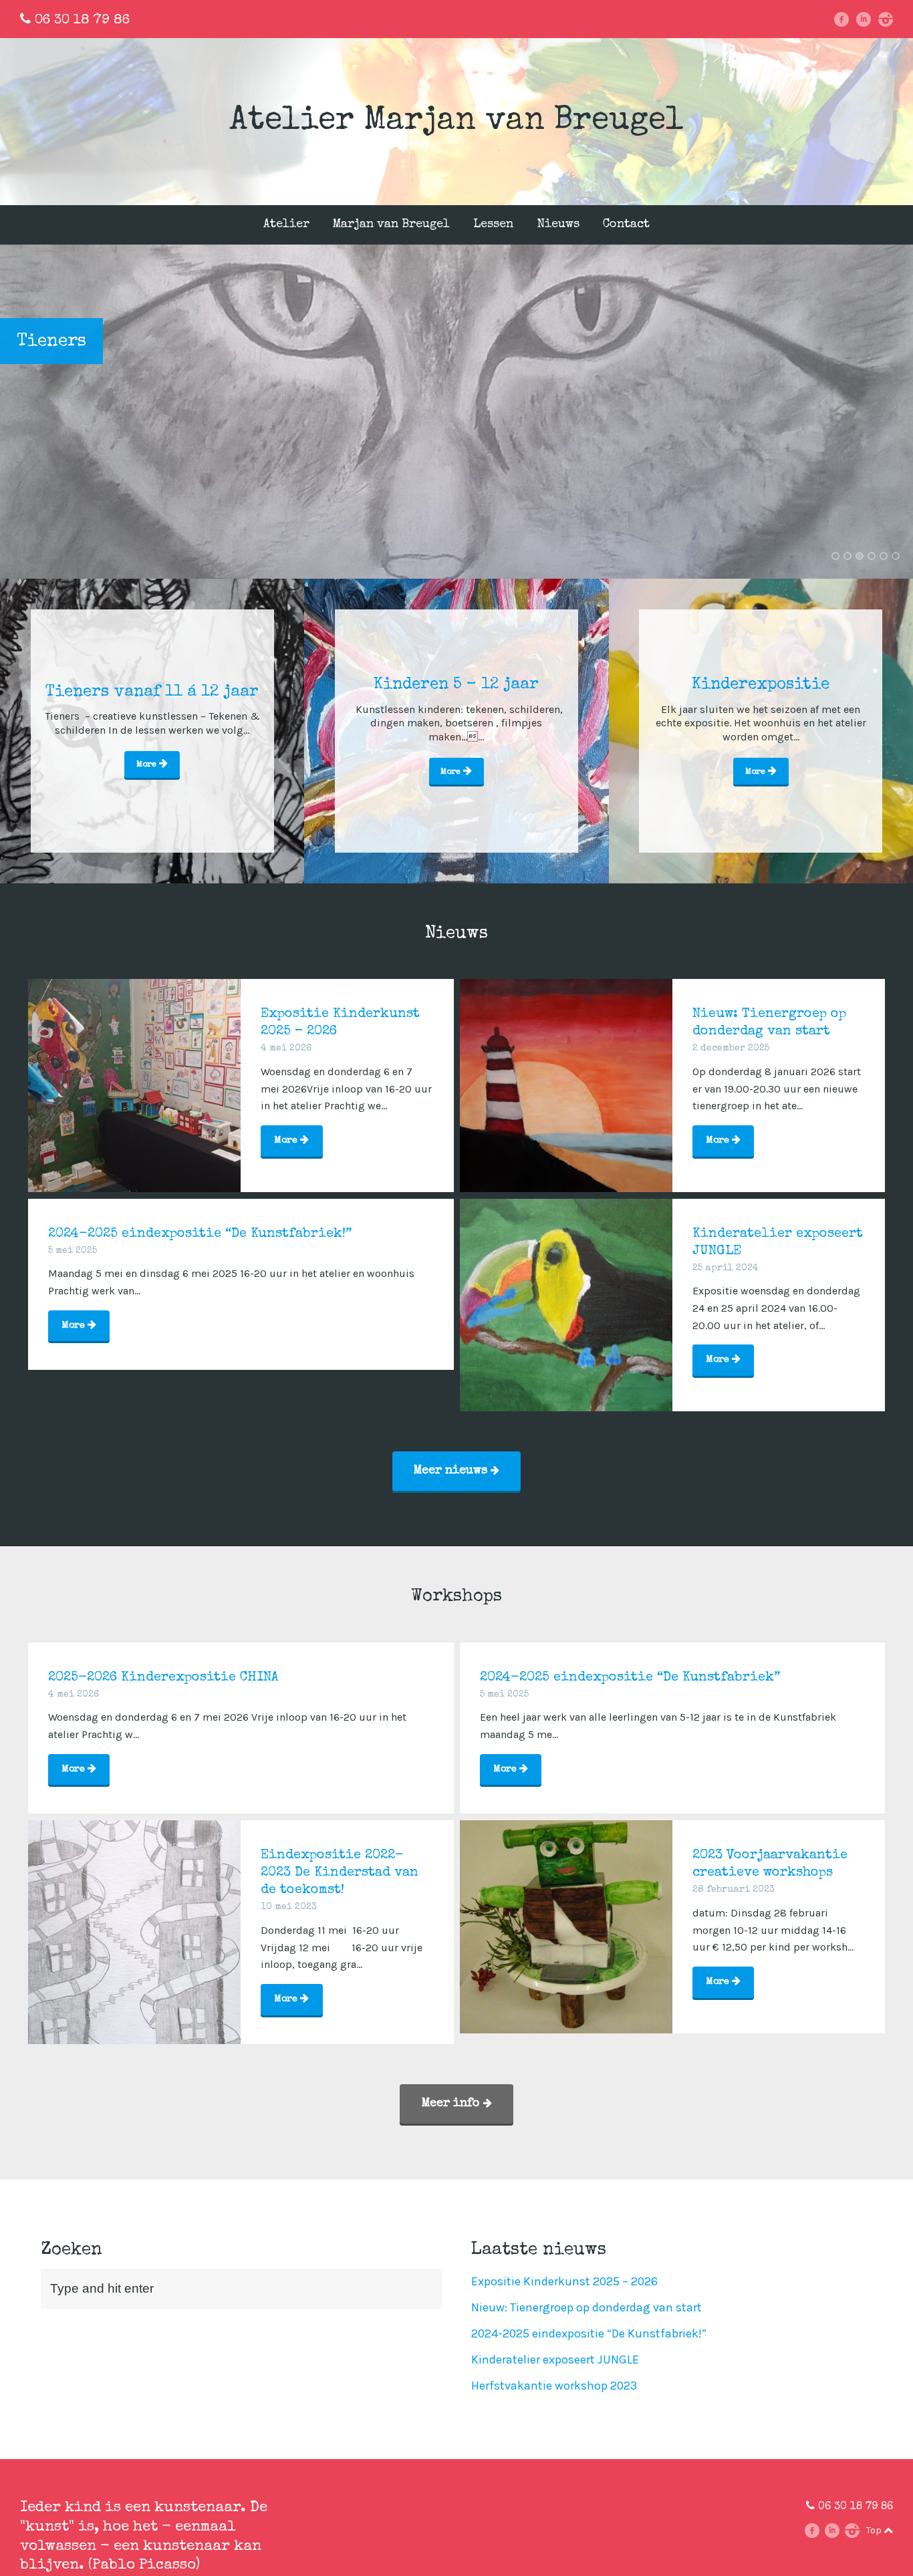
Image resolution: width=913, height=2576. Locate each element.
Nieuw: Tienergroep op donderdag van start (586, 2307)
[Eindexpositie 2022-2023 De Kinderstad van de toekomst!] (134, 1926)
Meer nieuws (452, 1471)
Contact (626, 225)
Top (875, 2530)
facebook (846, 19)
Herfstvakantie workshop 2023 (554, 2386)
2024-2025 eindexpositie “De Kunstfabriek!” (589, 2333)
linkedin (868, 19)
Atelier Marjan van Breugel (456, 122)
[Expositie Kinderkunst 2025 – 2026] (134, 1085)
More (148, 765)
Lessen (493, 225)
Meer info (452, 2104)
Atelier (286, 225)
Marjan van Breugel (391, 225)
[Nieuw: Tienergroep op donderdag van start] (566, 1085)
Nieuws (558, 225)
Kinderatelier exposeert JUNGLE (555, 2359)
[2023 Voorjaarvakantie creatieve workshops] (566, 1926)
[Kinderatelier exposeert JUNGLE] (566, 1305)
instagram (890, 19)
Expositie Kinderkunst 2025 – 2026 (564, 2281)
